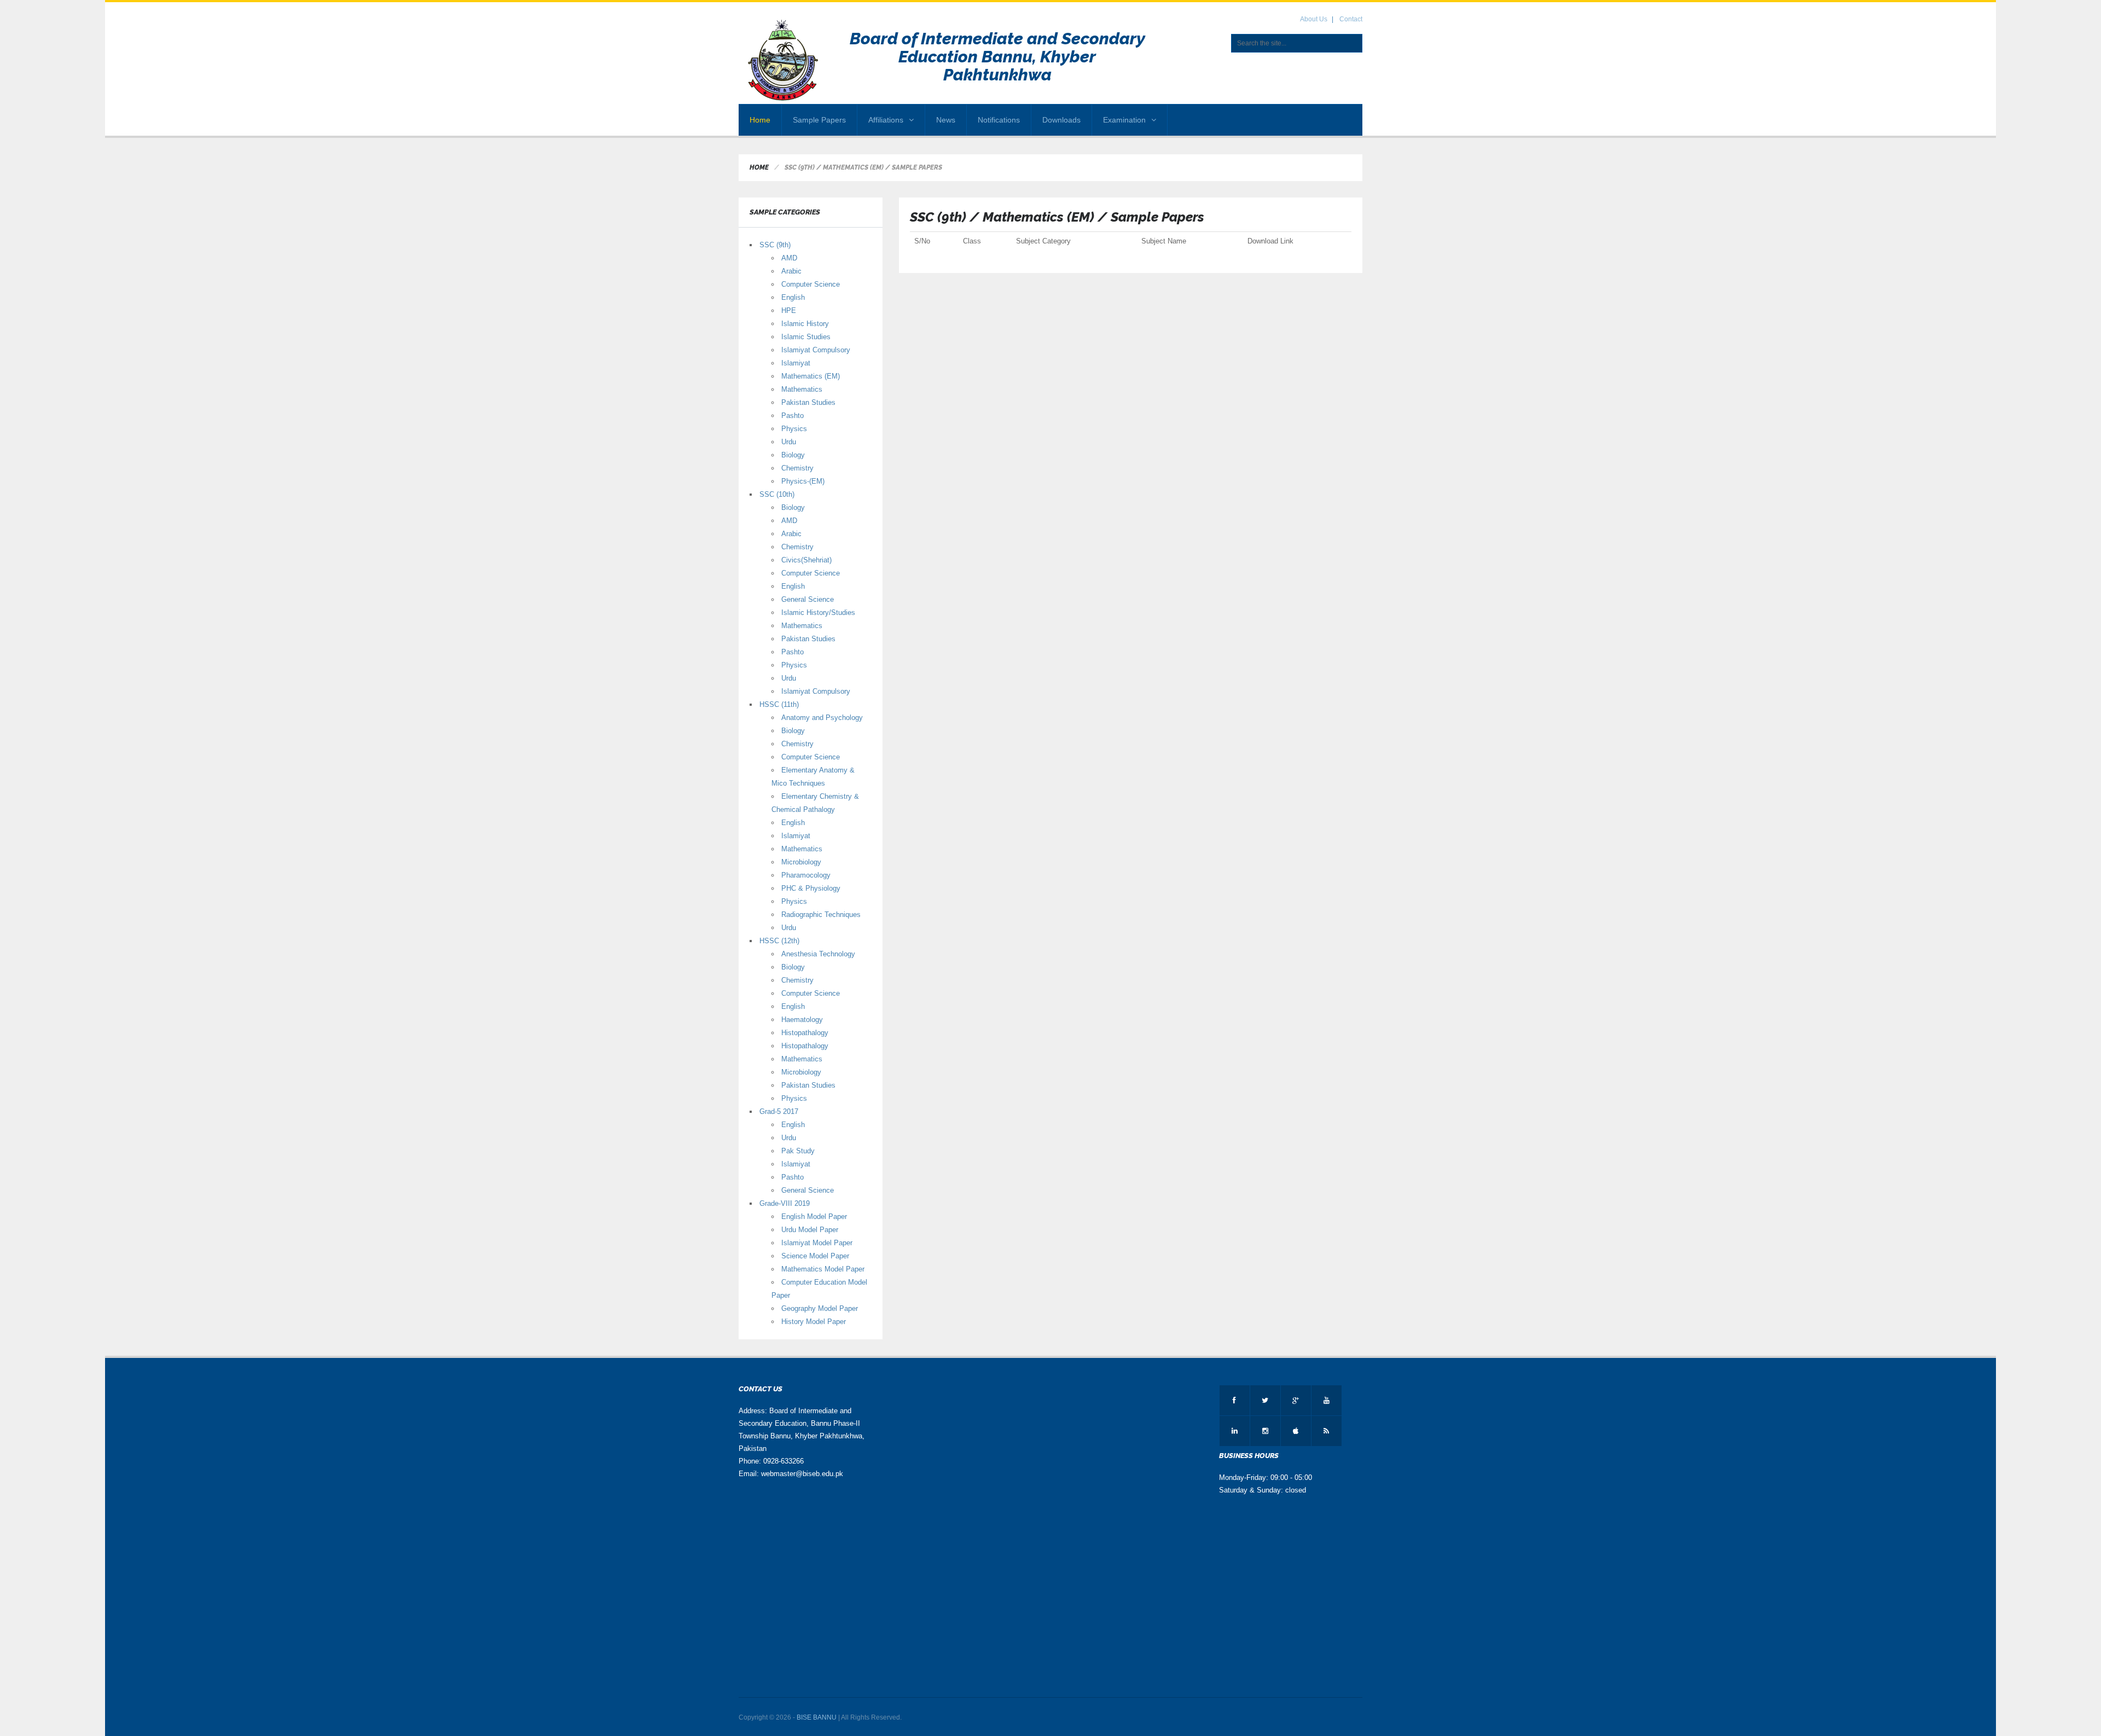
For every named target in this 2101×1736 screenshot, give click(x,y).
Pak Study (798, 1151)
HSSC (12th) (779, 941)
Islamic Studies (806, 337)
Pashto (793, 416)
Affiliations (886, 120)
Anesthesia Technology (818, 954)
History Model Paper (814, 1322)
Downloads (1061, 120)
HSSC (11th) (779, 704)
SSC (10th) (777, 494)
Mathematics (802, 389)
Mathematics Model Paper (823, 1269)
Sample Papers (819, 120)
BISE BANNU (817, 1717)
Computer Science (811, 284)
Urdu (789, 442)
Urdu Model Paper (810, 1230)
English (793, 297)
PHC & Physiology (811, 888)
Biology (793, 455)
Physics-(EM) (803, 481)
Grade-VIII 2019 (785, 1203)
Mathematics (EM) (811, 376)
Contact (1351, 19)
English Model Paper (814, 1217)
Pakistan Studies (808, 402)
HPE (789, 310)
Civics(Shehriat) (806, 560)
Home (760, 120)
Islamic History (805, 324)
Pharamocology (806, 875)
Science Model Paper (815, 1256)
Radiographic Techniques (821, 915)
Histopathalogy (805, 1033)
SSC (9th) (775, 245)
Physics (794, 429)
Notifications (999, 120)
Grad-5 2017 (779, 1111)
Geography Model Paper (820, 1308)
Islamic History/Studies (818, 612)
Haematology (802, 1020)
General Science (808, 599)
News (946, 120)
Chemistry (797, 468)
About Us (1314, 19)
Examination (1124, 120)
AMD (789, 258)
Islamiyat (796, 363)
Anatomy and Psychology (822, 718)
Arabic (791, 271)
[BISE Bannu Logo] (784, 61)
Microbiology (801, 862)
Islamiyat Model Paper (817, 1243)
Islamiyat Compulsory (816, 350)
